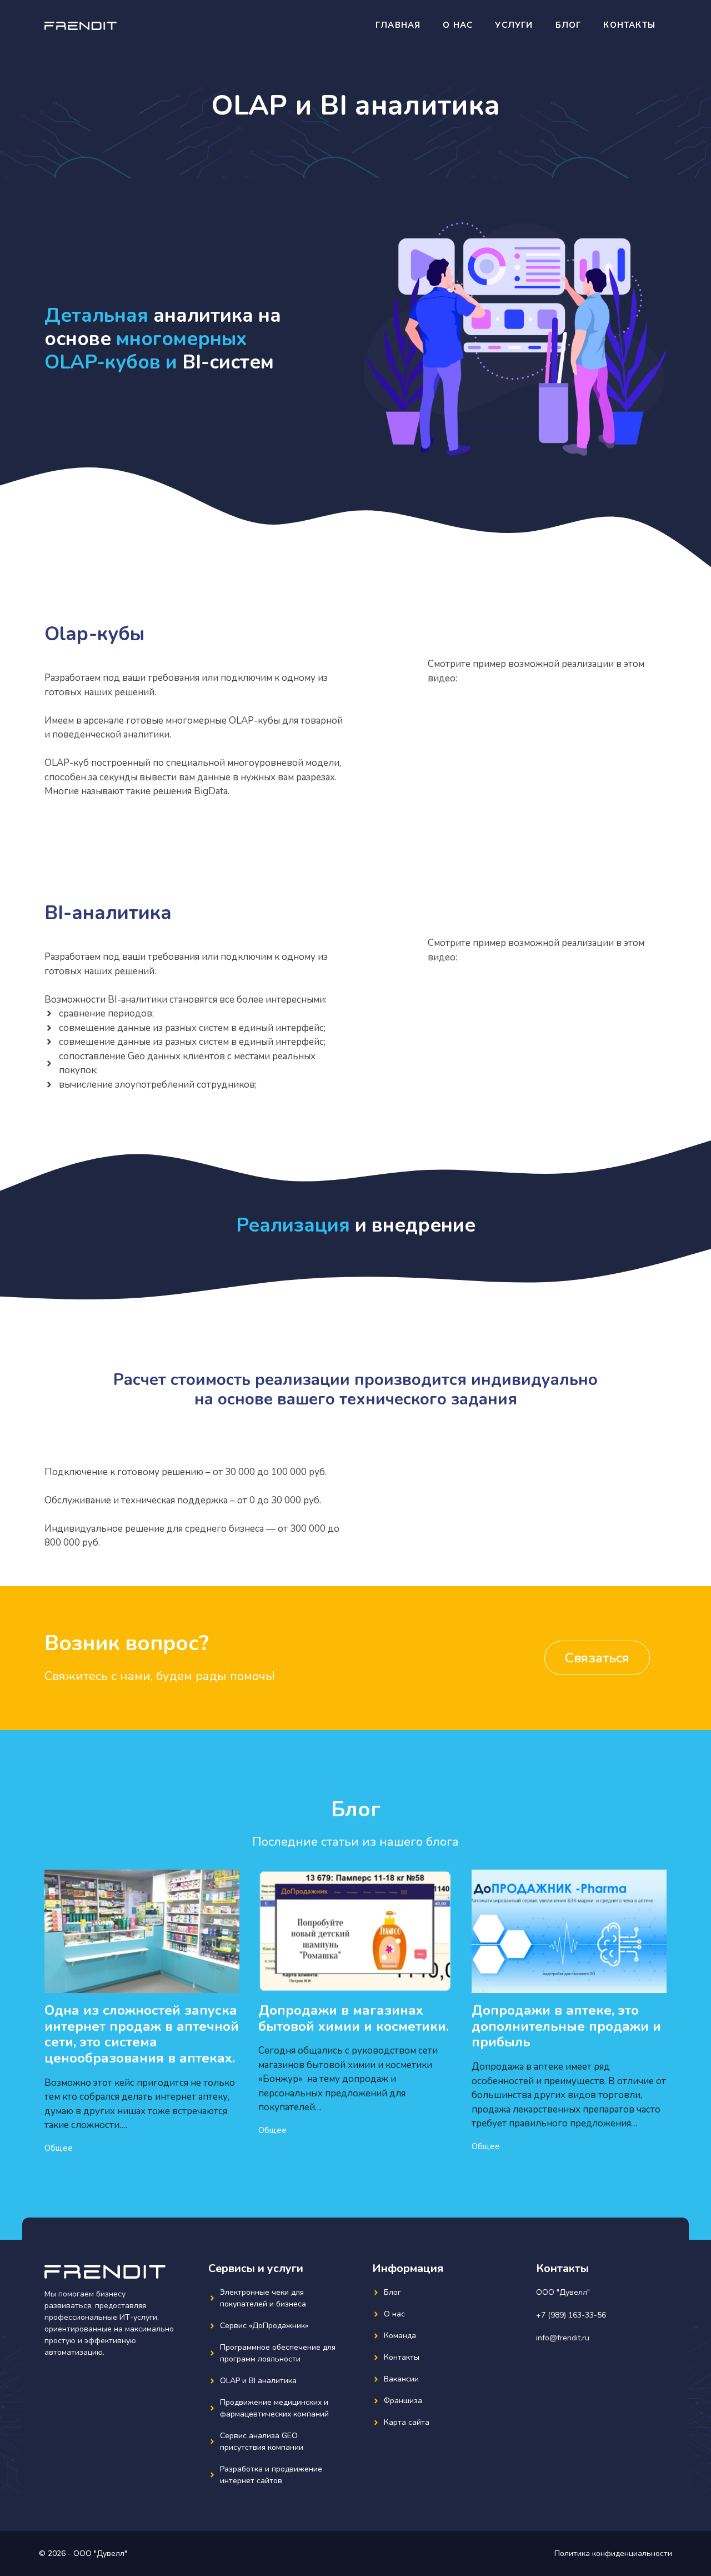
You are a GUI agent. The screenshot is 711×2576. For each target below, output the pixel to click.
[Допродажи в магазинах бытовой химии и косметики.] (356, 1985)
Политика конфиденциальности (613, 2553)
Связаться (597, 1658)
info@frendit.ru (563, 2338)
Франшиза (403, 2401)
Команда (400, 2336)
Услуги (514, 25)
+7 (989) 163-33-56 (571, 2315)
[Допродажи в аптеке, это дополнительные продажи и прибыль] (569, 1985)
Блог (569, 25)
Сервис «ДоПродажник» (264, 2326)
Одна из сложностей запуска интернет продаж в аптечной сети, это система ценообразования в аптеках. (142, 2034)
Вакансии (401, 2379)
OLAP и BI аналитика (258, 2381)
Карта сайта (407, 2422)
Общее (59, 2148)
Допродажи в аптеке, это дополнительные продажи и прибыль (566, 2026)
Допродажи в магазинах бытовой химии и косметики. (354, 2018)
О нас (458, 25)
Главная (398, 25)
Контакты (629, 25)
